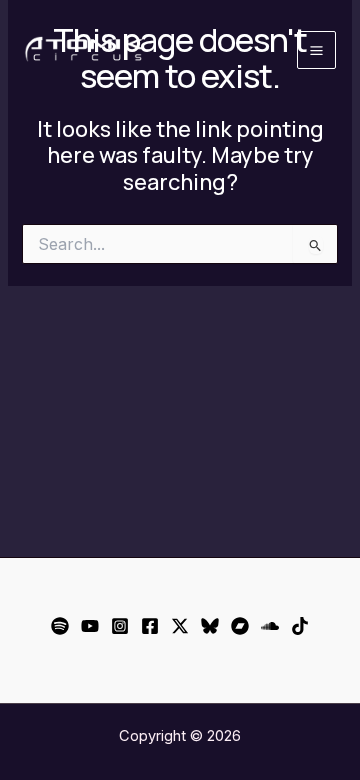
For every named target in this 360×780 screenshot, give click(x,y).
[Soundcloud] (270, 626)
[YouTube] (90, 626)
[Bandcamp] (240, 626)
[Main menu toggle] (316, 50)
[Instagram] (120, 626)
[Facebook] (150, 626)
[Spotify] (60, 626)
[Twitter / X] (180, 626)
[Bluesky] (210, 626)
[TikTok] (300, 626)
